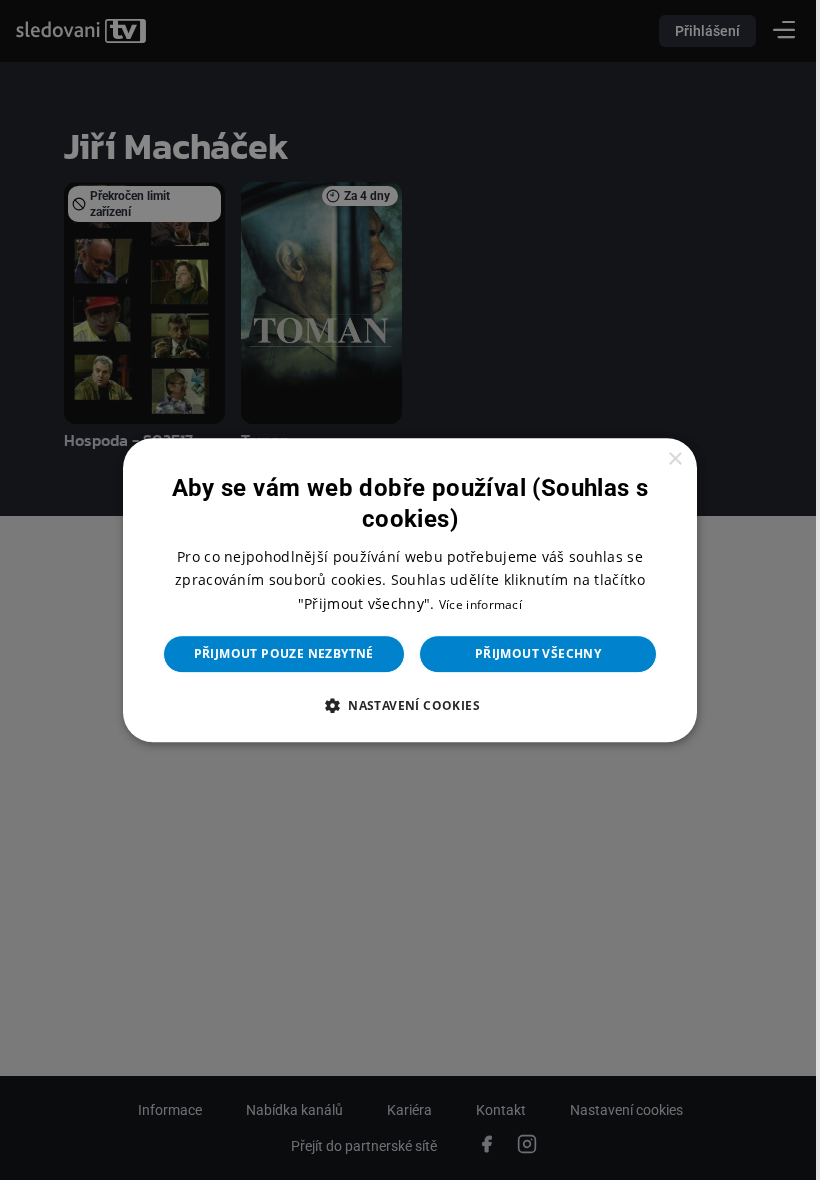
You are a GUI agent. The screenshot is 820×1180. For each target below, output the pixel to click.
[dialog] (403, 590)
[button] (402, 705)
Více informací (472, 604)
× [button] (661, 459)
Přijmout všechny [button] (530, 653)
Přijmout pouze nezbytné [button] (276, 653)
